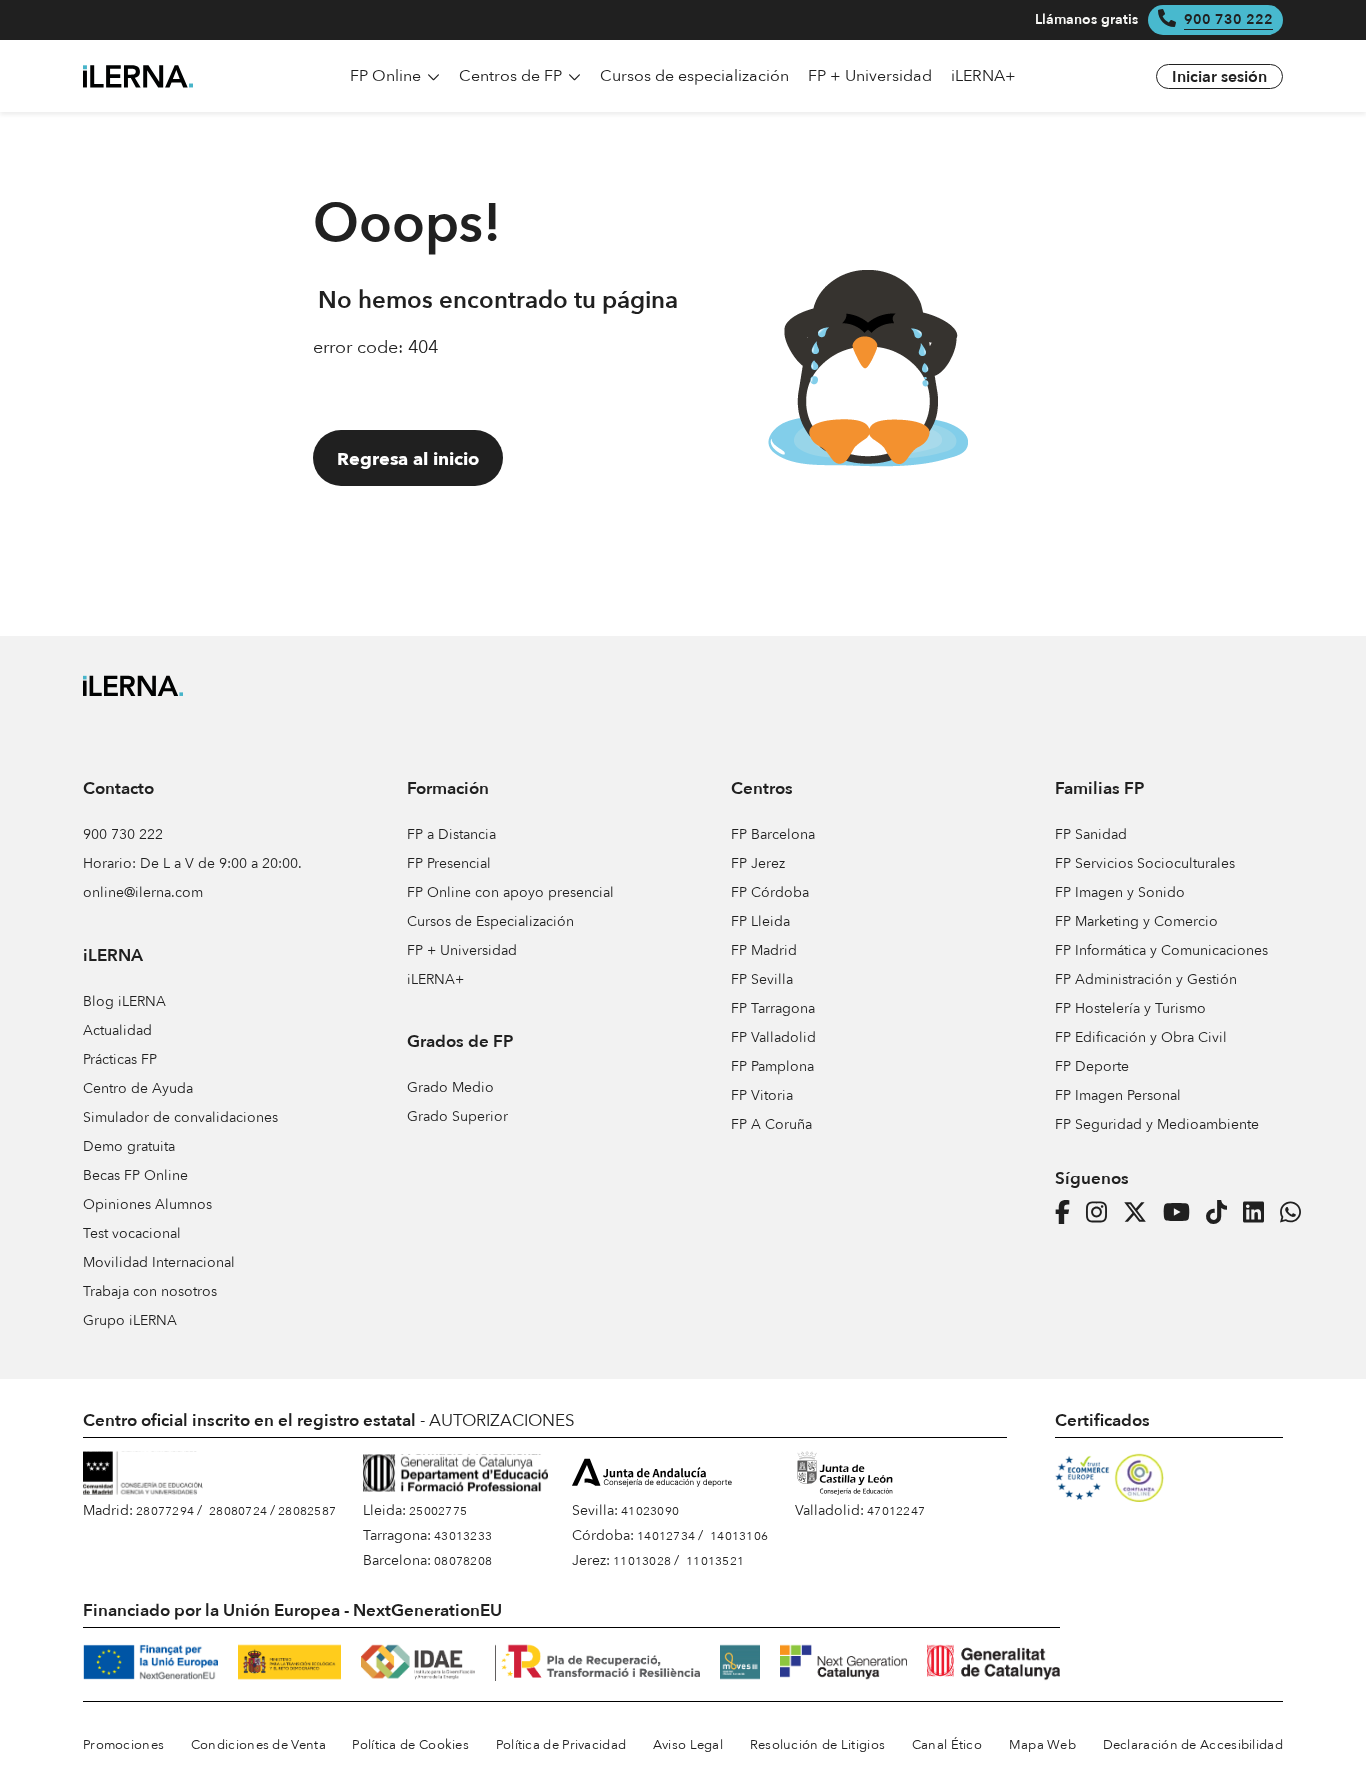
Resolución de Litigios (818, 1745)
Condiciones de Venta (258, 1745)
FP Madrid (764, 950)
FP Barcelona (773, 834)
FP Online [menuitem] (387, 76)
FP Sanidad (1091, 834)
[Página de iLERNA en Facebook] (1068, 1213)
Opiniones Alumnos (147, 1204)
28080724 (238, 1511)
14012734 (666, 1536)
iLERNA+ (435, 979)
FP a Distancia (451, 834)
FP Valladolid (773, 1037)
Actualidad (117, 1030)
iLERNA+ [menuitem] (983, 76)
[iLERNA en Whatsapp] (1296, 1213)
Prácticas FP (120, 1059)
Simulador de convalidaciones (180, 1117)
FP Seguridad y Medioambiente (1157, 1124)
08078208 (463, 1561)
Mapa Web (1042, 1745)
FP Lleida (760, 921)
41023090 (650, 1511)
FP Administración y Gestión (1146, 979)
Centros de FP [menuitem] (512, 76)
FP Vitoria (762, 1095)
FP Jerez (758, 863)
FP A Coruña (771, 1124)
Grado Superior (457, 1116)
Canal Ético (947, 1745)
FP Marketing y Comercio (1136, 921)
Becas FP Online (135, 1175)
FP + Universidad (462, 950)
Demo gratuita (129, 1146)
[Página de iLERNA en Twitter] (1141, 1213)
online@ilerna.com (143, 892)
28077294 (165, 1511)
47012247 (896, 1511)
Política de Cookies (410, 1745)
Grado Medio (450, 1087)
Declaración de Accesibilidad (1193, 1745)
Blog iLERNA (124, 1001)
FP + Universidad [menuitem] (870, 76)
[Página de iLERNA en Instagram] (1102, 1213)
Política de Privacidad (561, 1745)
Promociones (123, 1745)
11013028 (642, 1561)
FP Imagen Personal (1118, 1095)
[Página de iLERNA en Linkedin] (1259, 1213)
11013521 (715, 1561)
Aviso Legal (688, 1745)
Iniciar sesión (1219, 77)
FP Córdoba (770, 892)
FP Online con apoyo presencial (510, 892)
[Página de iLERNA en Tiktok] (1222, 1213)
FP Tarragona (773, 1008)
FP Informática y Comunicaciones (1161, 950)
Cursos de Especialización (490, 921)
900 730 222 (1228, 19)
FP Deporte (1092, 1066)
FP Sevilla (762, 979)
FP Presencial (449, 863)
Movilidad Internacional (159, 1262)
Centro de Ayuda (138, 1088)
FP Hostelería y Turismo (1130, 1008)
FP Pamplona (772, 1066)
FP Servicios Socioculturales (1145, 863)
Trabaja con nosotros (150, 1291)
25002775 (438, 1511)
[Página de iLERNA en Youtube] (1182, 1213)
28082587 (307, 1511)
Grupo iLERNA (130, 1320)
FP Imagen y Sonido (1120, 892)
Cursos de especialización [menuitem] (694, 76)
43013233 (463, 1536)
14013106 (739, 1536)
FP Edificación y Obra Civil (1141, 1037)
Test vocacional (132, 1233)
